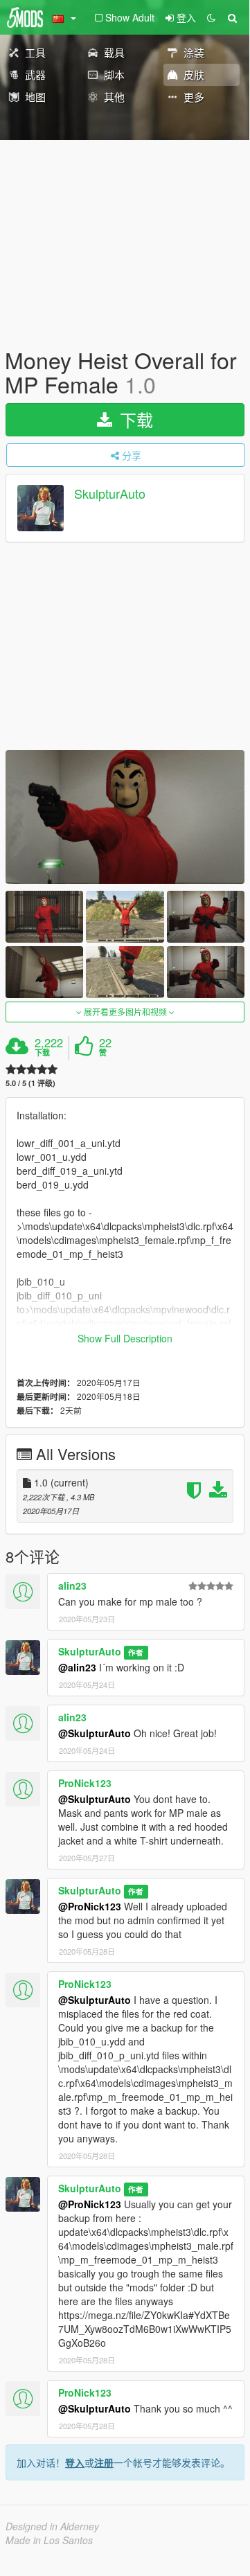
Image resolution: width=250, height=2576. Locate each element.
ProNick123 (85, 1783)
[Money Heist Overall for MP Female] (125, 817)
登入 (75, 2462)
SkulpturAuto (110, 494)
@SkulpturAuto (95, 1733)
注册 (104, 2462)
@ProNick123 (90, 1906)
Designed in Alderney (52, 2526)
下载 (134, 419)
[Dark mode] (211, 17)
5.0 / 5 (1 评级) (30, 1083)
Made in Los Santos (49, 2540)
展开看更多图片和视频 (125, 1012)
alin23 (72, 1585)
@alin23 (77, 1667)
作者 (136, 1652)
